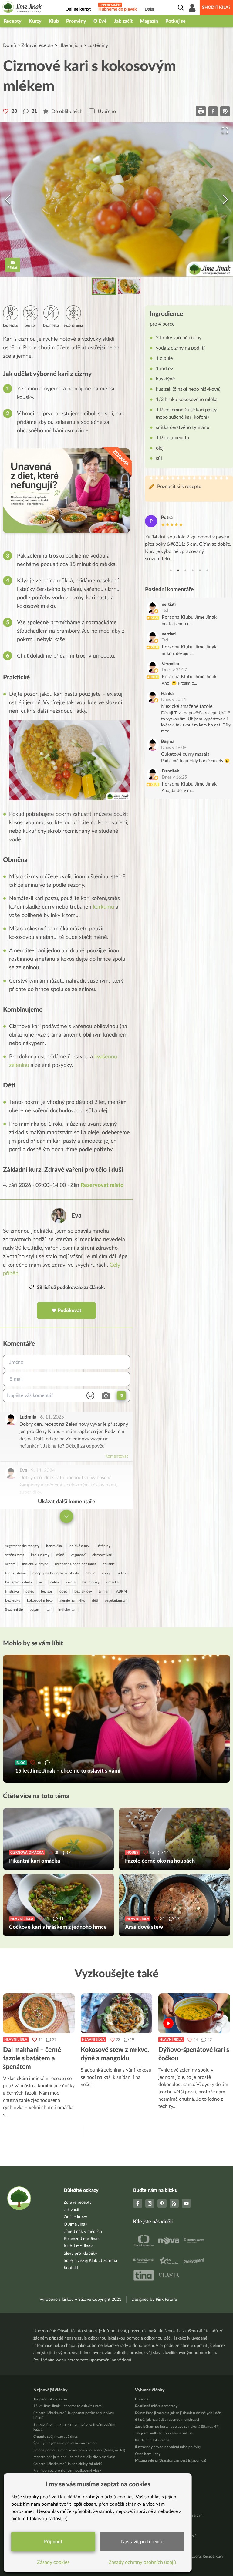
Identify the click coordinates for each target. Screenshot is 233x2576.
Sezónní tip (14, 1610)
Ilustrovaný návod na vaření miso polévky (168, 2447)
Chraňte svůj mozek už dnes (56, 2437)
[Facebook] (138, 2203)
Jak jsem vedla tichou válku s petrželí (164, 2433)
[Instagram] (150, 2203)
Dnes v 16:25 (174, 777)
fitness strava (15, 1573)
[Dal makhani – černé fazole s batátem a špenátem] (39, 2013)
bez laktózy (83, 1591)
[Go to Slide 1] (104, 286)
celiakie (109, 1564)
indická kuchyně (35, 1564)
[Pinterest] (162, 2203)
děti (95, 1600)
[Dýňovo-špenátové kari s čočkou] (194, 2013)
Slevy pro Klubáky (80, 2253)
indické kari (67, 1610)
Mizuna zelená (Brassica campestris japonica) (171, 2460)
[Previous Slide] (8, 199)
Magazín (149, 21)
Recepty (13, 21)
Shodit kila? (216, 8)
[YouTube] (186, 2203)
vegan (34, 1610)
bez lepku (13, 1600)
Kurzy (35, 21)
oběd (64, 1591)
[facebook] (213, 111)
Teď (165, 611)
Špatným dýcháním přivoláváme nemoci (65, 2443)
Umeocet (142, 2399)
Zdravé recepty (37, 45)
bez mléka (54, 1546)
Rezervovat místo (102, 1185)
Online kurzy (75, 2217)
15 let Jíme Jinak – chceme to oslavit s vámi (68, 2406)
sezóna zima (15, 1555)
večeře (10, 1564)
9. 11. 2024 (43, 1470)
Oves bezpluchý (148, 2454)
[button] (116, 199)
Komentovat (117, 1456)
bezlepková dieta (19, 1582)
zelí (41, 1582)
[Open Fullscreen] (225, 130)
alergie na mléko (72, 1600)
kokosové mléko (40, 1600)
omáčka (112, 1582)
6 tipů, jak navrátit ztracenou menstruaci (167, 2420)
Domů (10, 45)
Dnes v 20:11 (174, 700)
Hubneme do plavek (118, 9)
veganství (78, 1555)
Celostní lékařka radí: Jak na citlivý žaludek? (68, 2464)
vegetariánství (116, 1600)
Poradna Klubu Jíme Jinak (189, 617)
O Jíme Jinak (76, 2224)
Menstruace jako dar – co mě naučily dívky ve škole (74, 2457)
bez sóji (47, 1591)
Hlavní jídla (70, 45)
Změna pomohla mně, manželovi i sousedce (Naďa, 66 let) (79, 2450)
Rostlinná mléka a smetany (156, 2406)
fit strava (12, 1591)
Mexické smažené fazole (187, 706)
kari (49, 1610)
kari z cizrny (40, 1555)
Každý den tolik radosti (153, 2440)
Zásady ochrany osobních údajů (142, 2562)
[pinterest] (225, 111)
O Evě (100, 21)
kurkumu (103, 907)
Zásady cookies (53, 2562)
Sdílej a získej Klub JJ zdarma (90, 2261)
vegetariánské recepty (22, 1546)
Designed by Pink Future (154, 2300)
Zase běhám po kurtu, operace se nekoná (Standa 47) (177, 2427)
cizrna (71, 1582)
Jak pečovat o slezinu (50, 2399)
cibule (90, 1573)
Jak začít (123, 21)
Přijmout (53, 2542)
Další (149, 9)
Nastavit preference (142, 2542)
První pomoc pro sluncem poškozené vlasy (67, 2470)
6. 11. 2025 (52, 1417)
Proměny (76, 21)
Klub (54, 21)
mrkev (122, 1573)
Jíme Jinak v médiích (83, 2232)
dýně (60, 1555)
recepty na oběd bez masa (76, 1564)
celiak (55, 1582)
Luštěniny (98, 45)
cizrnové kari (102, 1555)
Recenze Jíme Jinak (82, 2239)
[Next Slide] (225, 199)
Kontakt (71, 2268)
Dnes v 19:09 (174, 748)
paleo (30, 1591)
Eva (76, 1216)
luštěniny (103, 1546)
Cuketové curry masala (185, 754)
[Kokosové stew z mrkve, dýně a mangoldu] (116, 2013)
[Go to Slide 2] (129, 286)
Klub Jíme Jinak (78, 2246)
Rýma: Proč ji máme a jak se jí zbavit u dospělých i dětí (178, 2413)
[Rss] (174, 2203)
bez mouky (91, 1582)
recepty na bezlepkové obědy (56, 1573)
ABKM (122, 1591)
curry (106, 1573)
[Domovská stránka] (22, 8)
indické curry (79, 1546)
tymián (104, 1591)
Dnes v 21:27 (174, 670)
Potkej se (176, 21)
